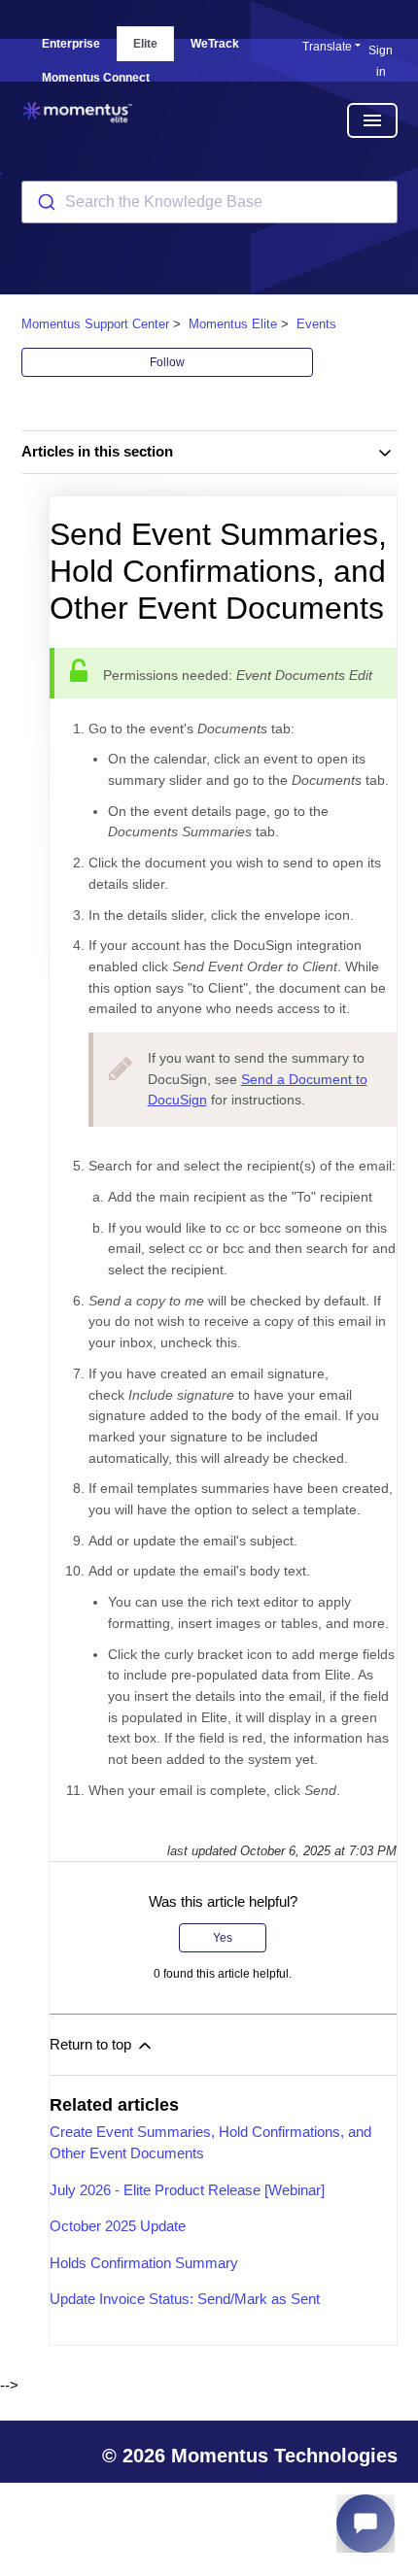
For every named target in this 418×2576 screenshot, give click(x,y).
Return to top (92, 2044)
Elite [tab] (145, 44)
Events (316, 324)
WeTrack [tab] (215, 44)
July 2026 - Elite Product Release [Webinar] (187, 2190)
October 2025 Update (118, 2226)
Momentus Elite (233, 324)
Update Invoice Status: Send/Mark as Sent (185, 2299)
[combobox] (209, 202)
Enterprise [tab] (71, 44)
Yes (223, 1938)
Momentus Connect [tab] (96, 78)
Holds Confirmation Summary (144, 2263)
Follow (167, 362)
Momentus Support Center (95, 324)
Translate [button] (327, 47)
